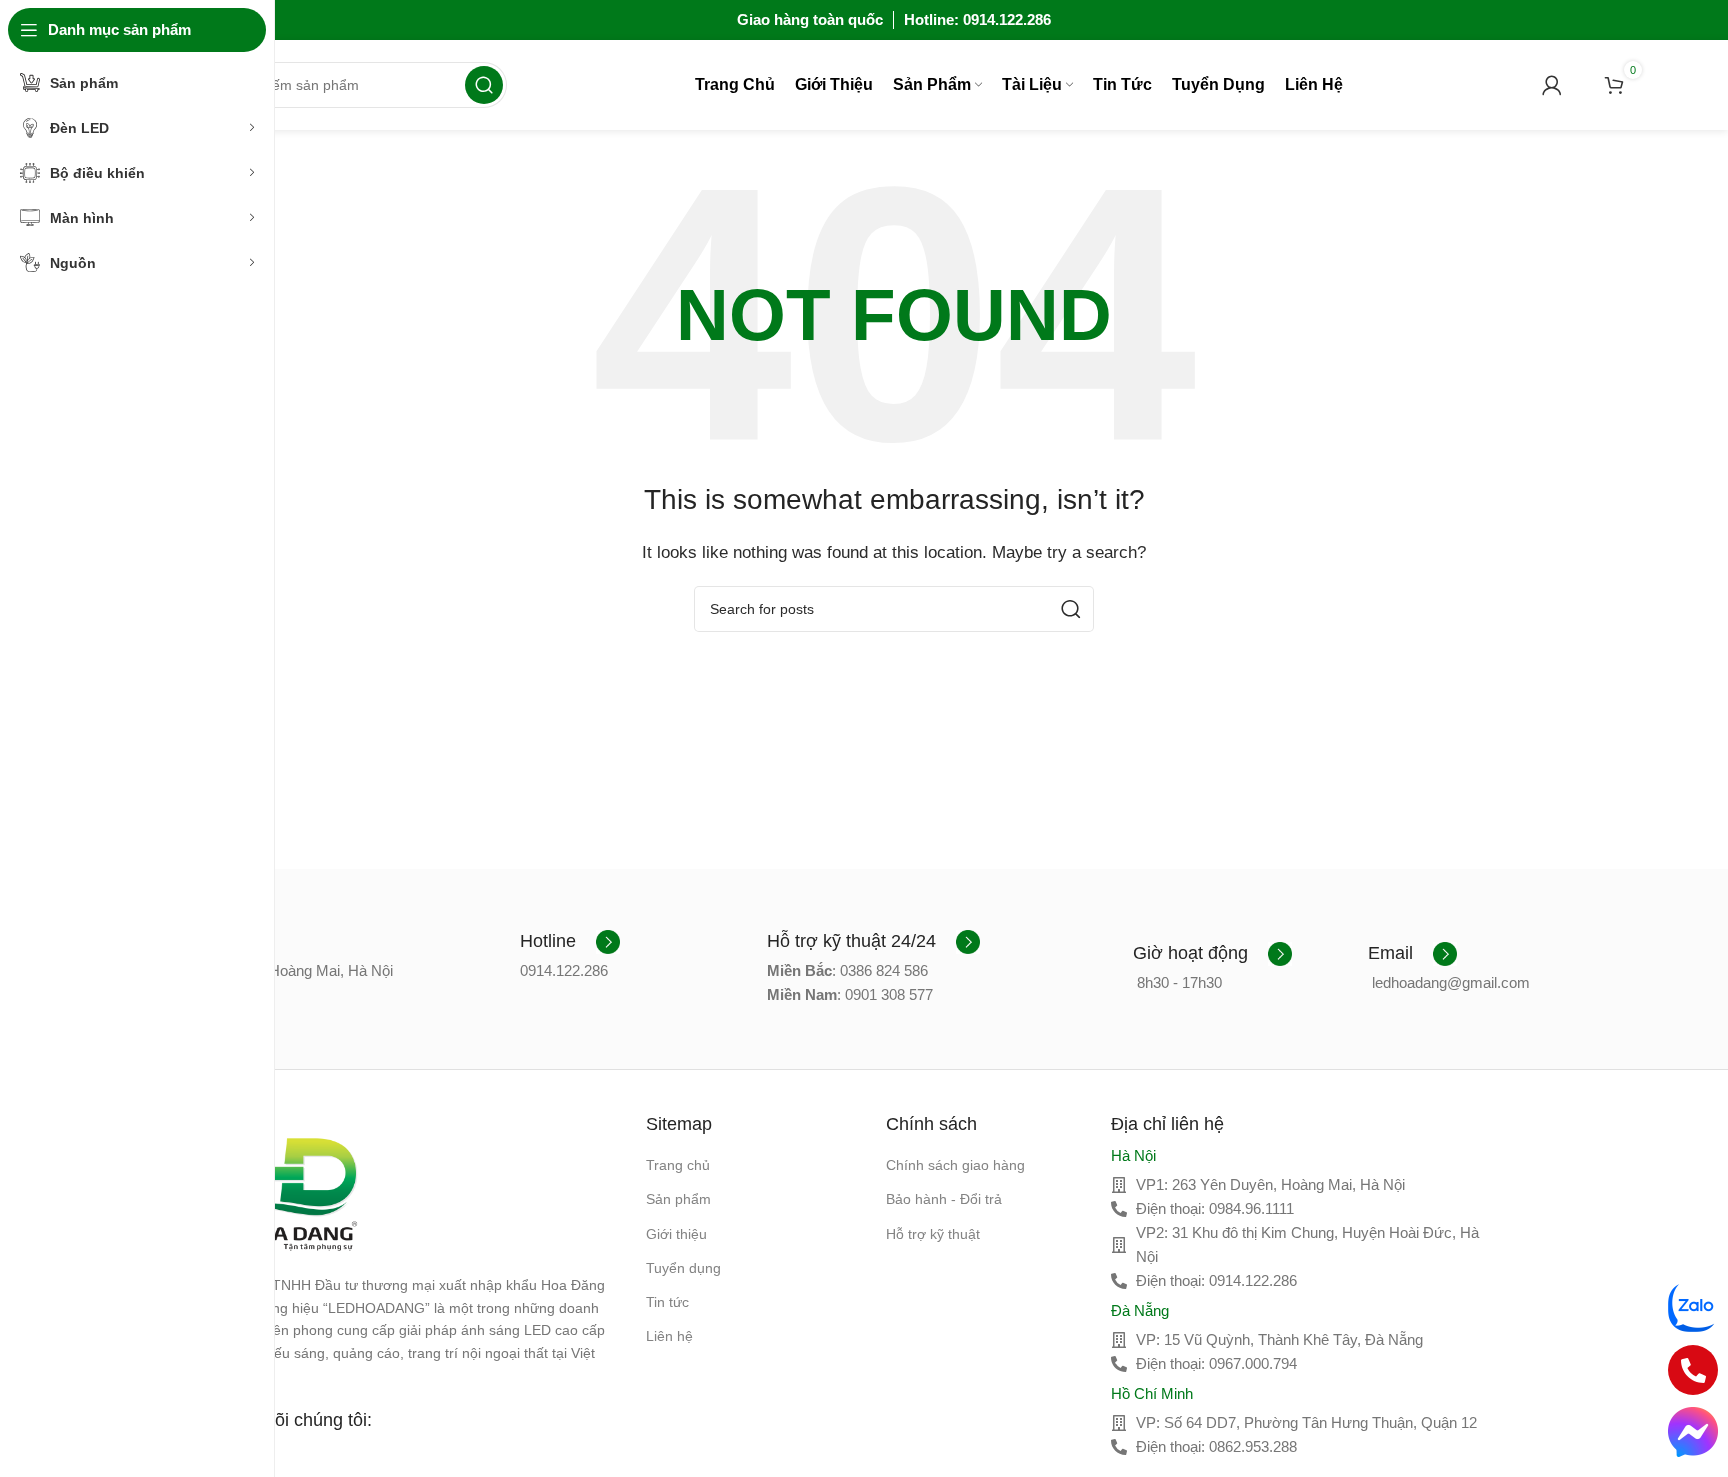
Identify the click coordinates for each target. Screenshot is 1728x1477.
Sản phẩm (678, 1199)
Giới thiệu (676, 1234)
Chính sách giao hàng (955, 1165)
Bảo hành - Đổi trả (944, 1199)
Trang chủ (678, 1165)
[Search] (484, 85)
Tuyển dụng (683, 1268)
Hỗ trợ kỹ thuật (933, 1234)
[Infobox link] (570, 942)
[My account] (1552, 85)
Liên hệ (669, 1336)
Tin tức (667, 1302)
